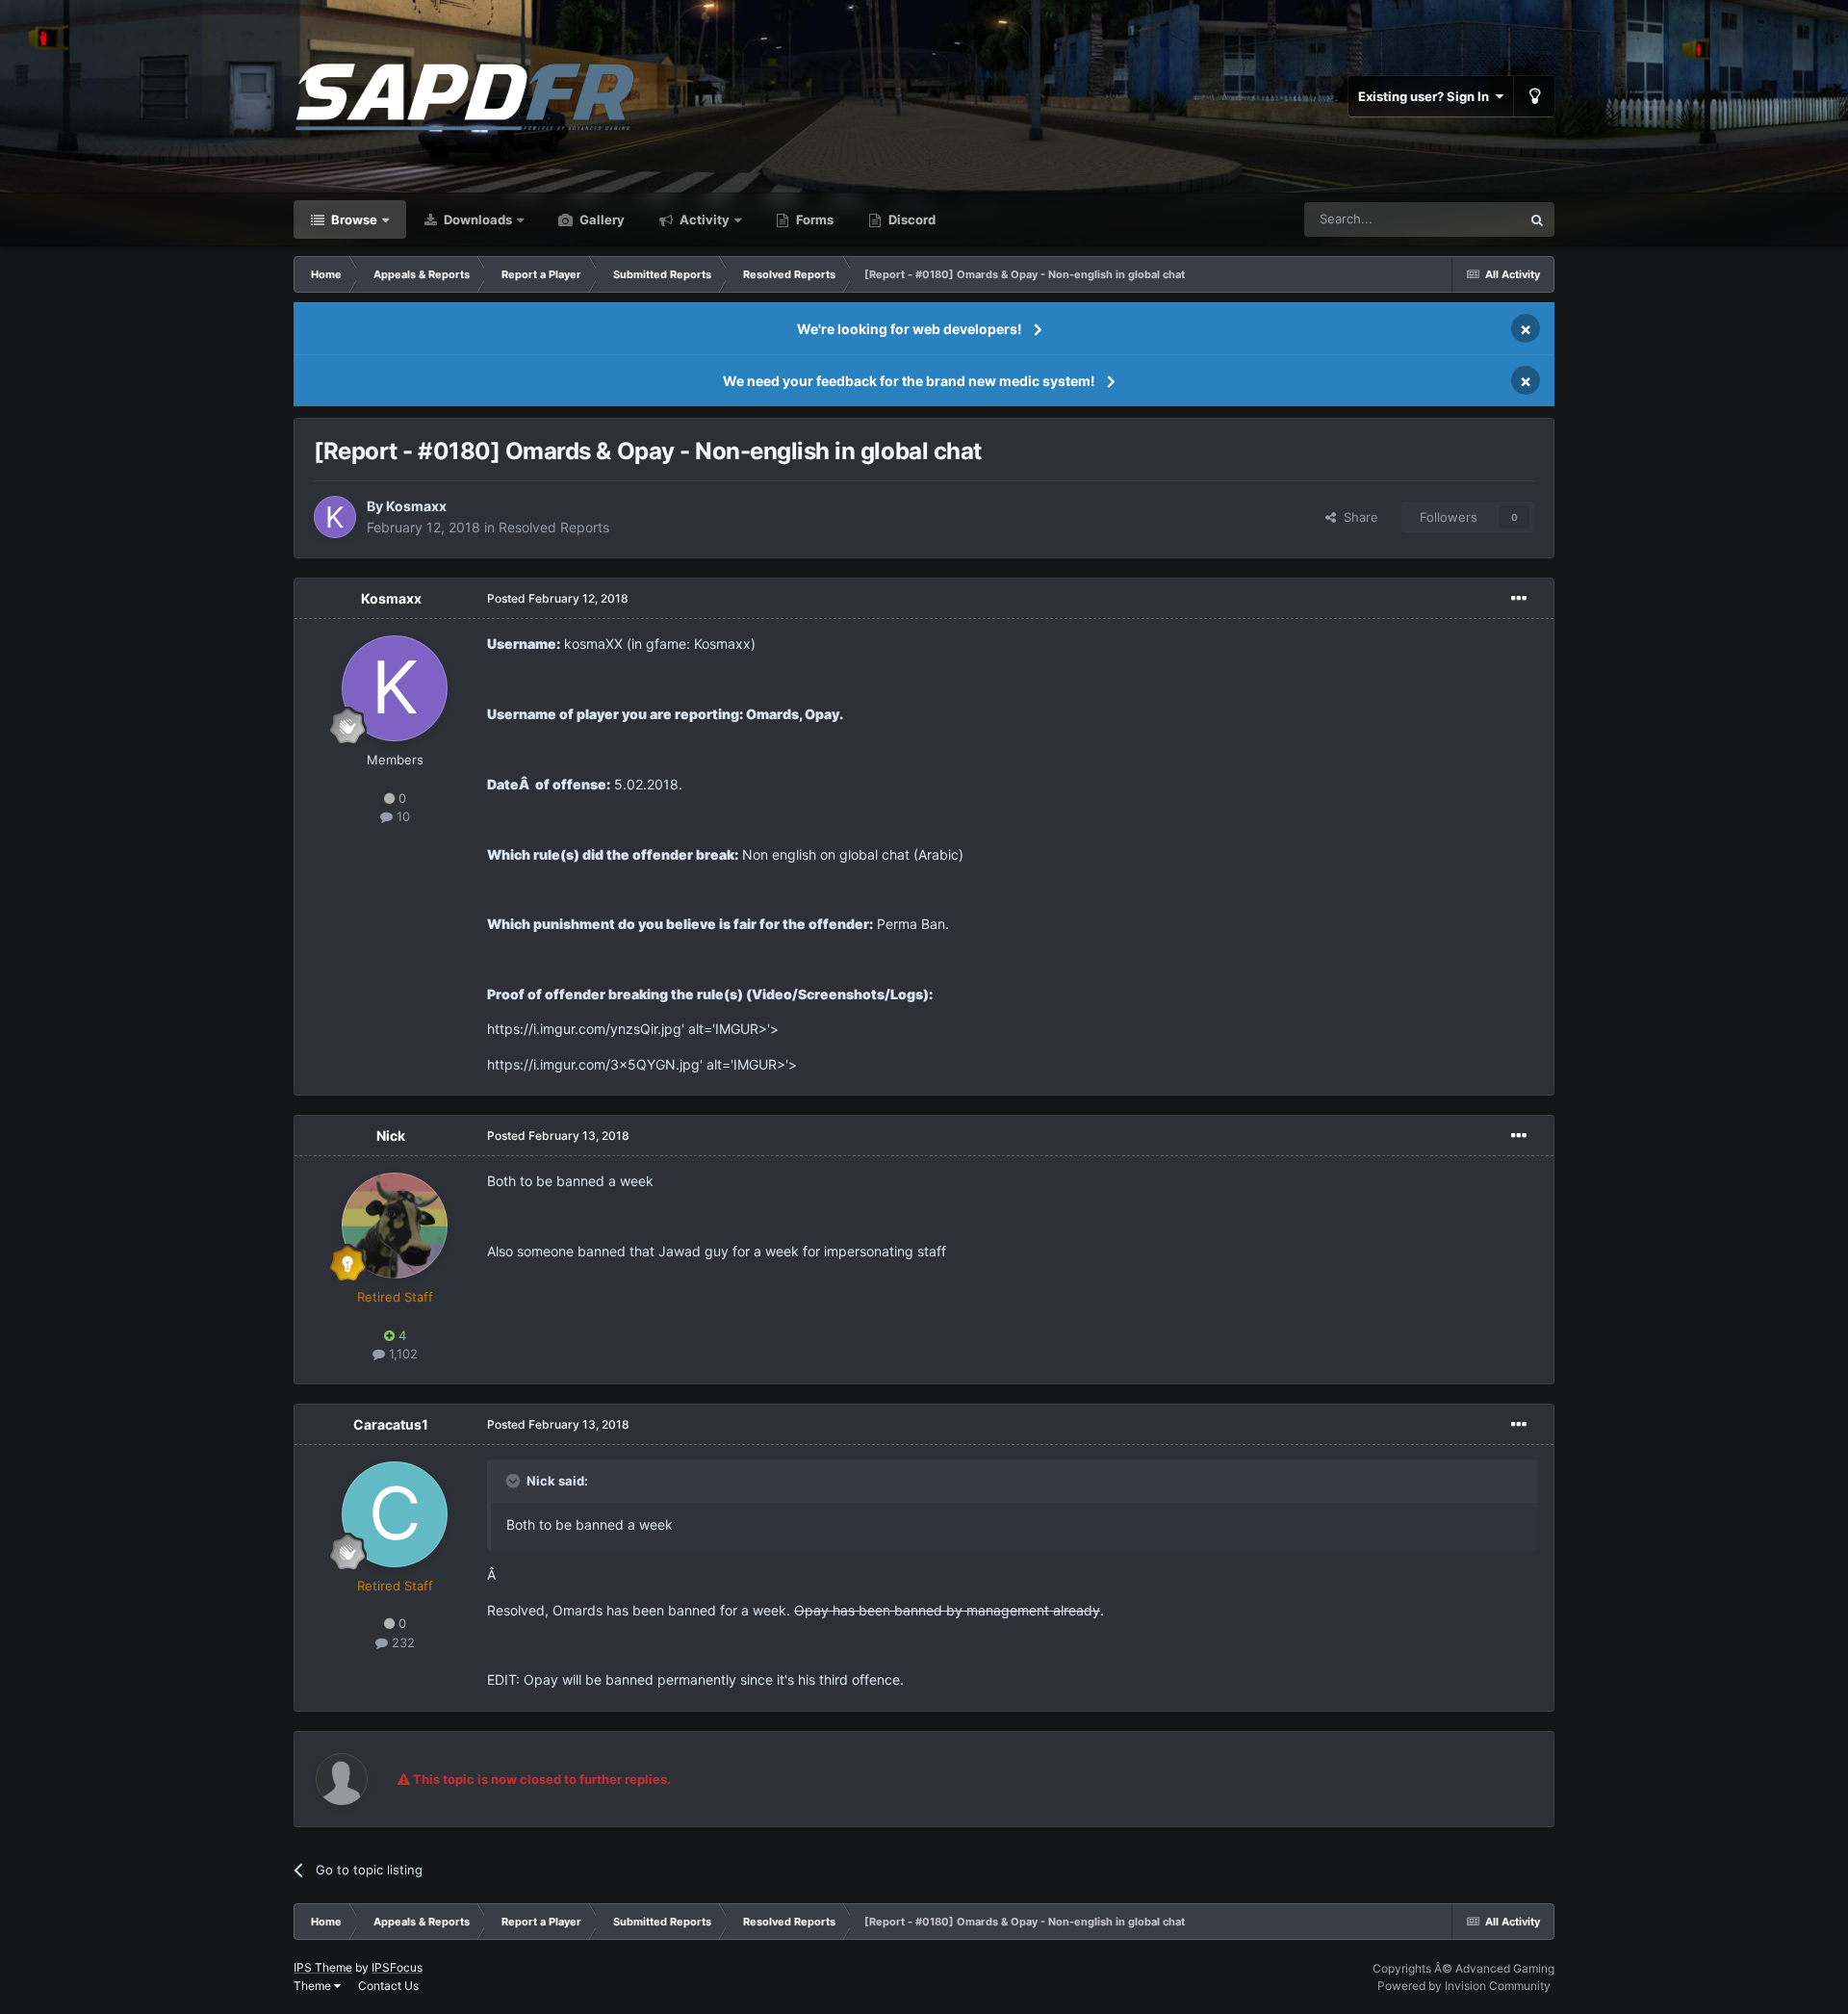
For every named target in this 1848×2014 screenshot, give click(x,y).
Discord (911, 219)
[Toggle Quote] (515, 1481)
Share (1357, 517)
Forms (813, 219)
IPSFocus (397, 1967)
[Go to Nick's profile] (395, 1226)
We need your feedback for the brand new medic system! (909, 381)
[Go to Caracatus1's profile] (395, 1514)
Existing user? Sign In (1426, 96)
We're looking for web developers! (910, 329)
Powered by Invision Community (1464, 1986)
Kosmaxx (416, 506)
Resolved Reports (554, 527)
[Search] (1537, 219)
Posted (558, 598)
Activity (703, 219)
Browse (353, 219)
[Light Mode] (1534, 96)
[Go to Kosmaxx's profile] (335, 517)
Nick (391, 1136)
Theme (314, 1986)
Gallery (601, 219)
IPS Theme (323, 1967)
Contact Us (388, 1986)
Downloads (476, 219)
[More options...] (1519, 599)
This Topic (1466, 219)
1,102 (401, 1354)
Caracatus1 (391, 1424)
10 (401, 816)
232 (401, 1642)
